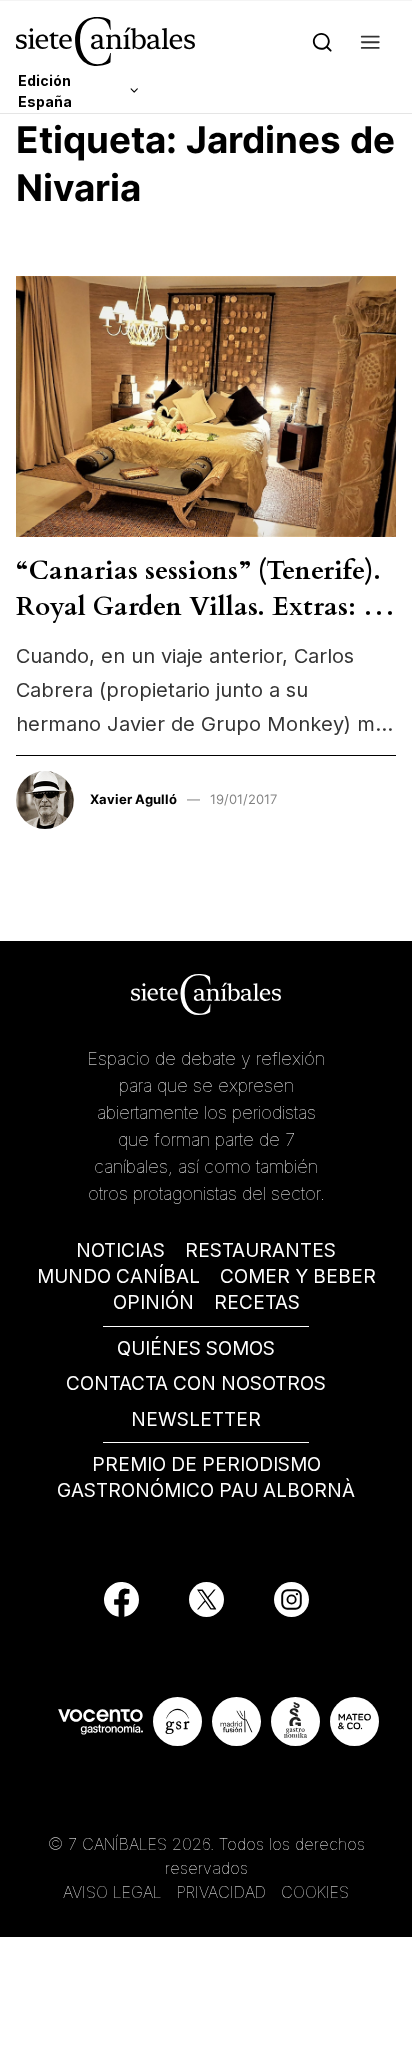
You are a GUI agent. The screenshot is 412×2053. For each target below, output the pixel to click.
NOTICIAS (120, 1250)
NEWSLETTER (196, 1419)
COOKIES (315, 1892)
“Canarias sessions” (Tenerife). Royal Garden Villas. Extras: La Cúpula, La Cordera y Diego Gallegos (205, 625)
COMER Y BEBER (298, 1276)
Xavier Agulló (133, 799)
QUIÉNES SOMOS (196, 1348)
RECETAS (257, 1302)
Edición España (45, 91)
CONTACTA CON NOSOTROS (196, 1383)
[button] (370, 41)
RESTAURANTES (260, 1250)
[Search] (322, 41)
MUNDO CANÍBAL (118, 1276)
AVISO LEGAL (112, 1892)
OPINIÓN (153, 1302)
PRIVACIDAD (224, 1892)
